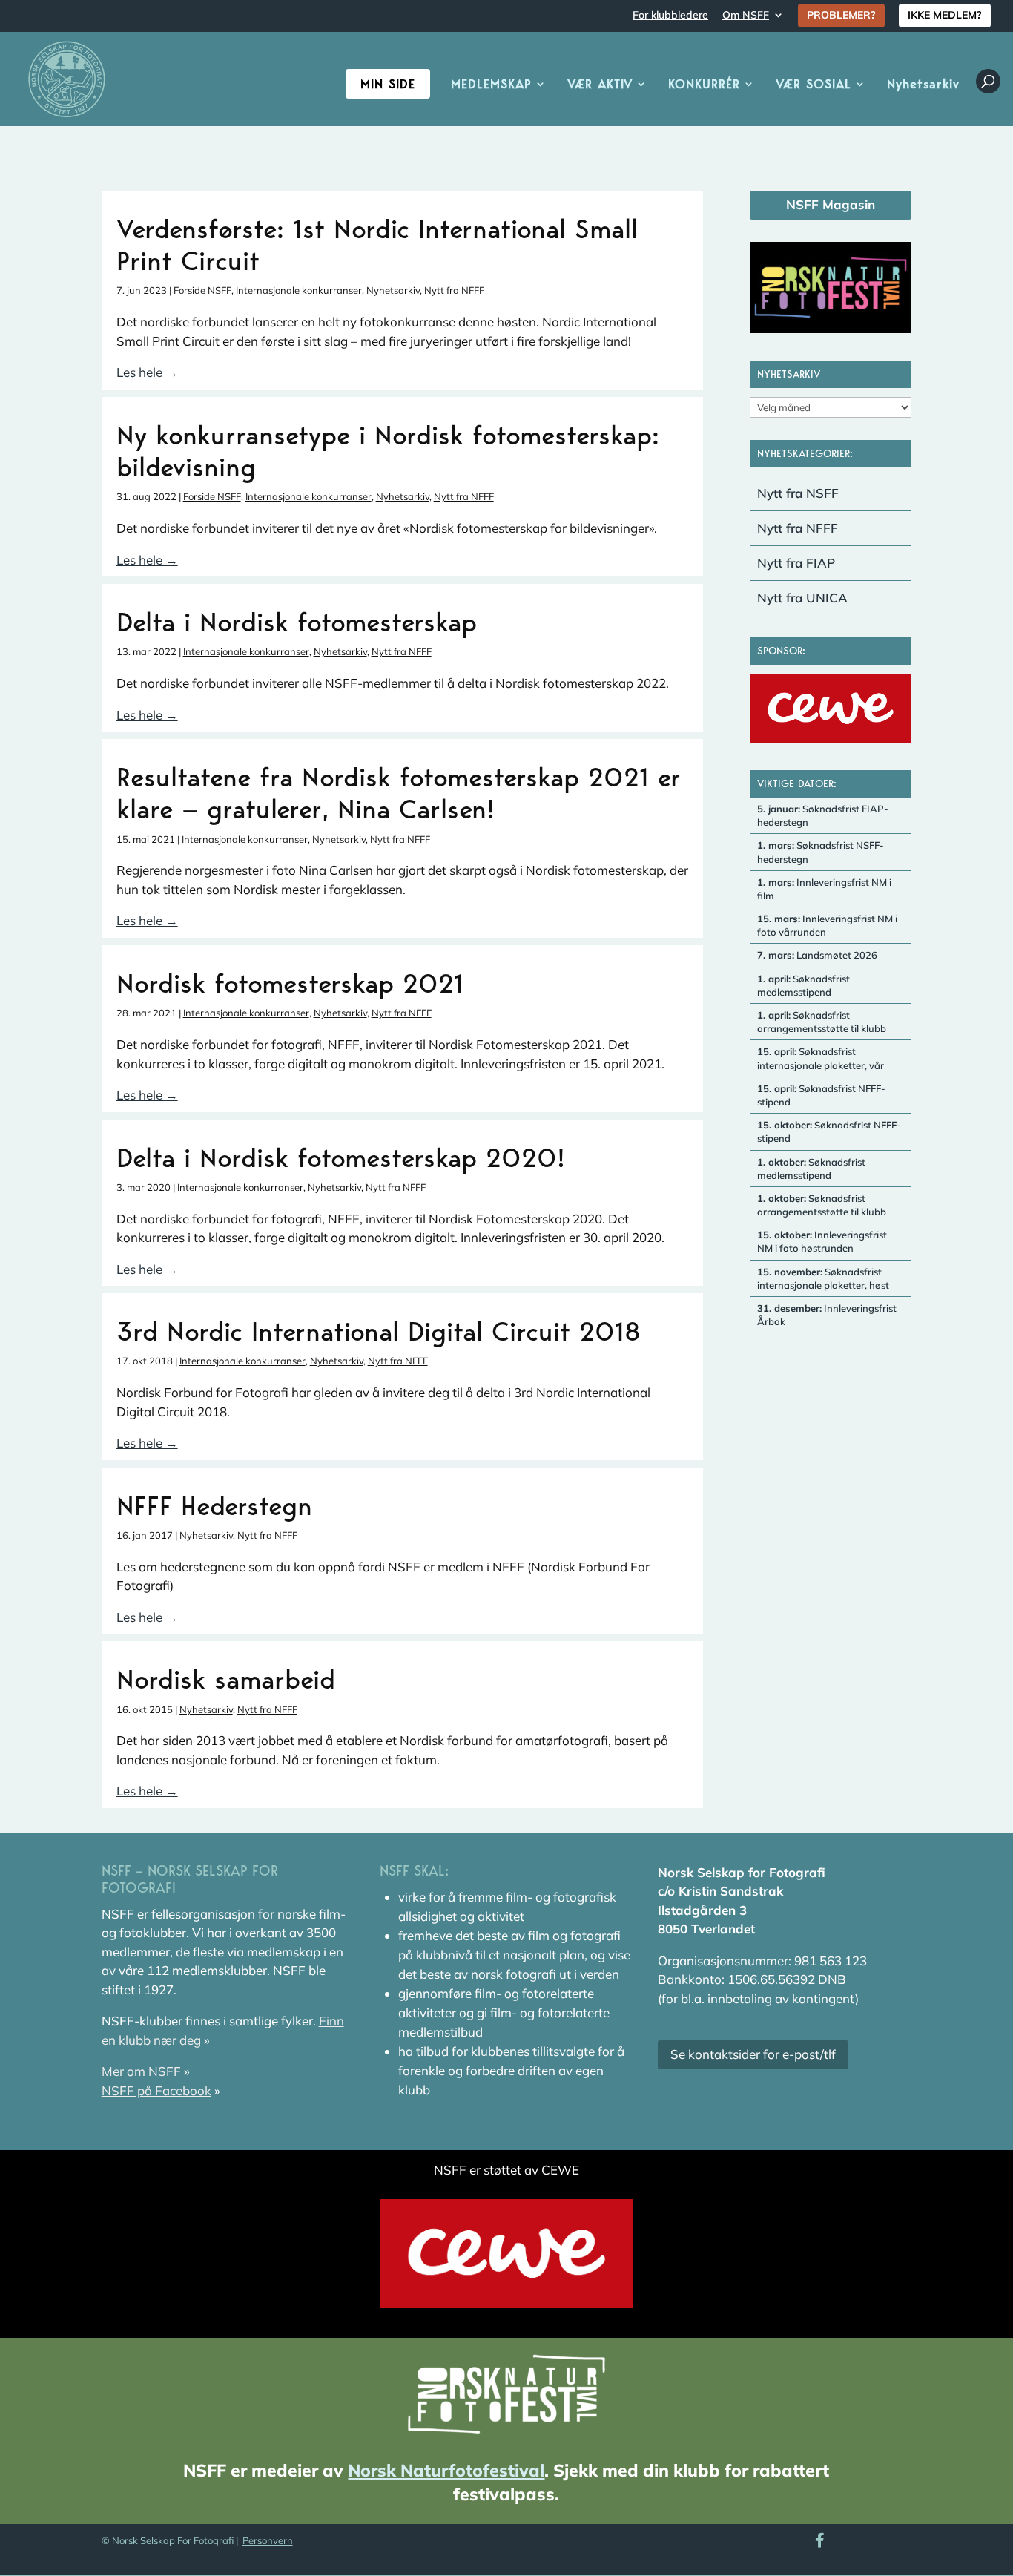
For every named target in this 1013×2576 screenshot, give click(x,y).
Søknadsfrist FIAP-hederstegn (823, 815)
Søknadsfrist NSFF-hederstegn (821, 852)
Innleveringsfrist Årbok (827, 1315)
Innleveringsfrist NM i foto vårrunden (827, 925)
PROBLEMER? (841, 15)
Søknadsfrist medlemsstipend (804, 985)
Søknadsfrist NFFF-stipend (821, 1095)
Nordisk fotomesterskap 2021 (290, 983)
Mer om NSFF (141, 2071)
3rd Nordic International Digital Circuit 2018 (379, 1331)
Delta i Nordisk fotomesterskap (297, 622)
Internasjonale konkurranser (299, 290)
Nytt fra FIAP (796, 563)
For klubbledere (670, 16)
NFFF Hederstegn (214, 1505)
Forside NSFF (202, 290)
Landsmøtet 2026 (817, 955)
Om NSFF (746, 16)
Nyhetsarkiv (923, 85)
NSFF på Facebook (156, 2090)
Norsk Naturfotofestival (446, 2470)
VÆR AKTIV (600, 85)
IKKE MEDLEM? (945, 15)
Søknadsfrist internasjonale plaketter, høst (823, 1278)
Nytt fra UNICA (802, 598)
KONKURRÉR (704, 85)
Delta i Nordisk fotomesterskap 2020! (341, 1157)
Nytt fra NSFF (798, 493)
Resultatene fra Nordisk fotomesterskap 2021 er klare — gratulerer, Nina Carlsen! (399, 793)
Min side (388, 84)
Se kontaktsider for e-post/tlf (753, 2054)
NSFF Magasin (831, 204)
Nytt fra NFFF (454, 290)
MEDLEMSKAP (491, 85)
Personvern (268, 2540)
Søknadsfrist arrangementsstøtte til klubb (822, 1022)
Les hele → (147, 372)
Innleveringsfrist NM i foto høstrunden (822, 1241)
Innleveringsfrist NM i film (824, 889)
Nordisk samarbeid (226, 1679)
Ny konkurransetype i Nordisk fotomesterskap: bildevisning (388, 451)
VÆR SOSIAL (814, 85)
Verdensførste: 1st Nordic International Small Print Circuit (377, 244)
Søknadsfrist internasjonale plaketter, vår (821, 1058)
